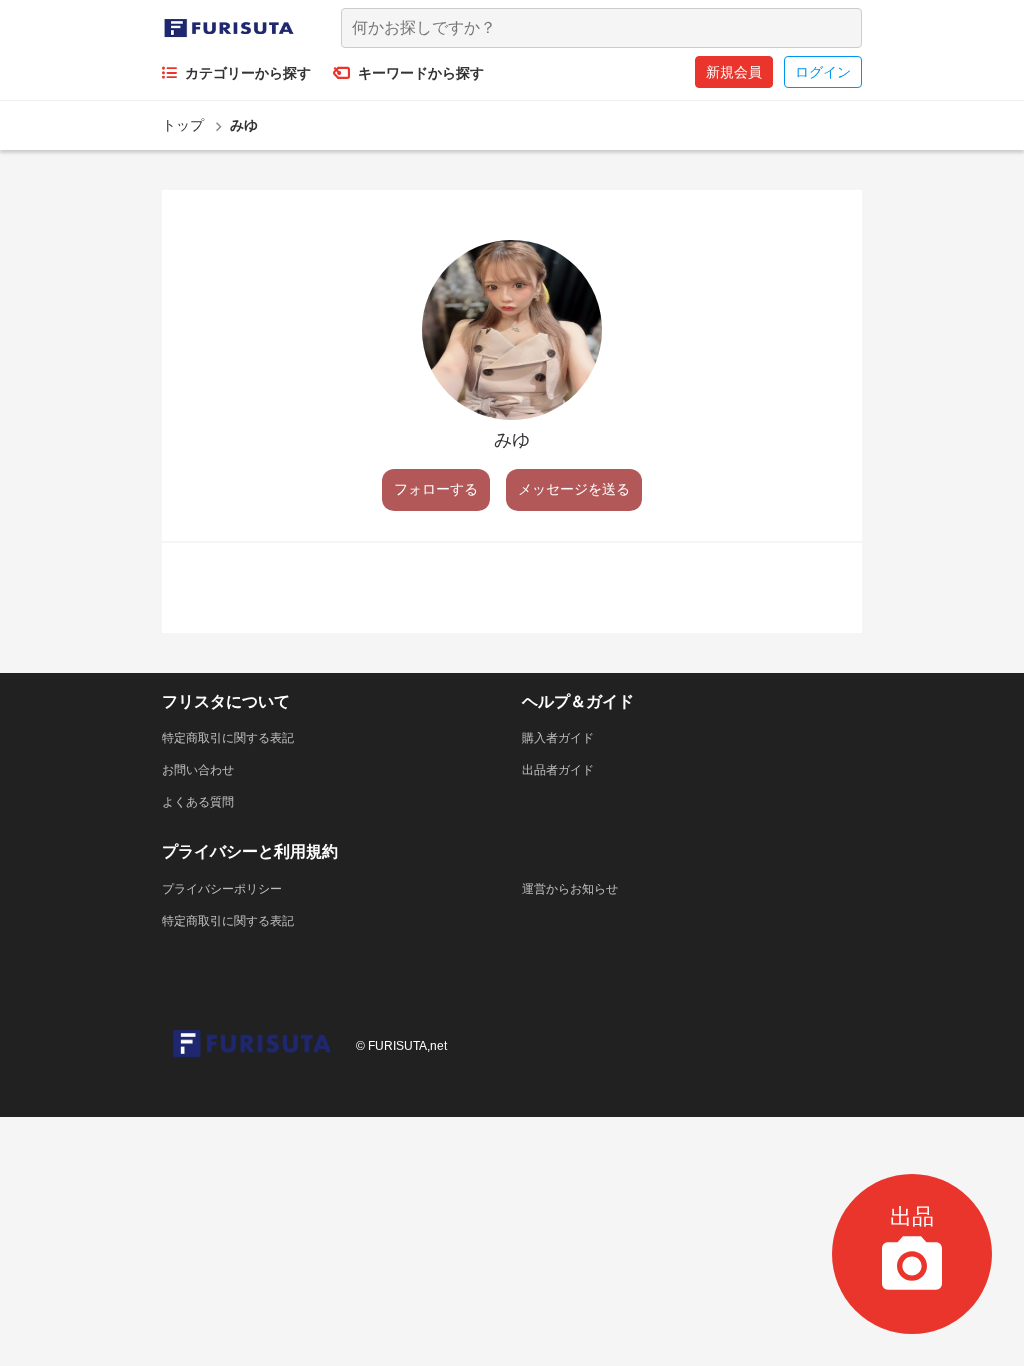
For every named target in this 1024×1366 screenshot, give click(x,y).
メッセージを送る (574, 489)
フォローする (436, 489)
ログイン (823, 72)
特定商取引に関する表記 (228, 738)
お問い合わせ (198, 770)
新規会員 (734, 72)
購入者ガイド (558, 738)
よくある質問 (198, 802)
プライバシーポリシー (222, 889)
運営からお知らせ (570, 889)
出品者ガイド (558, 770)
